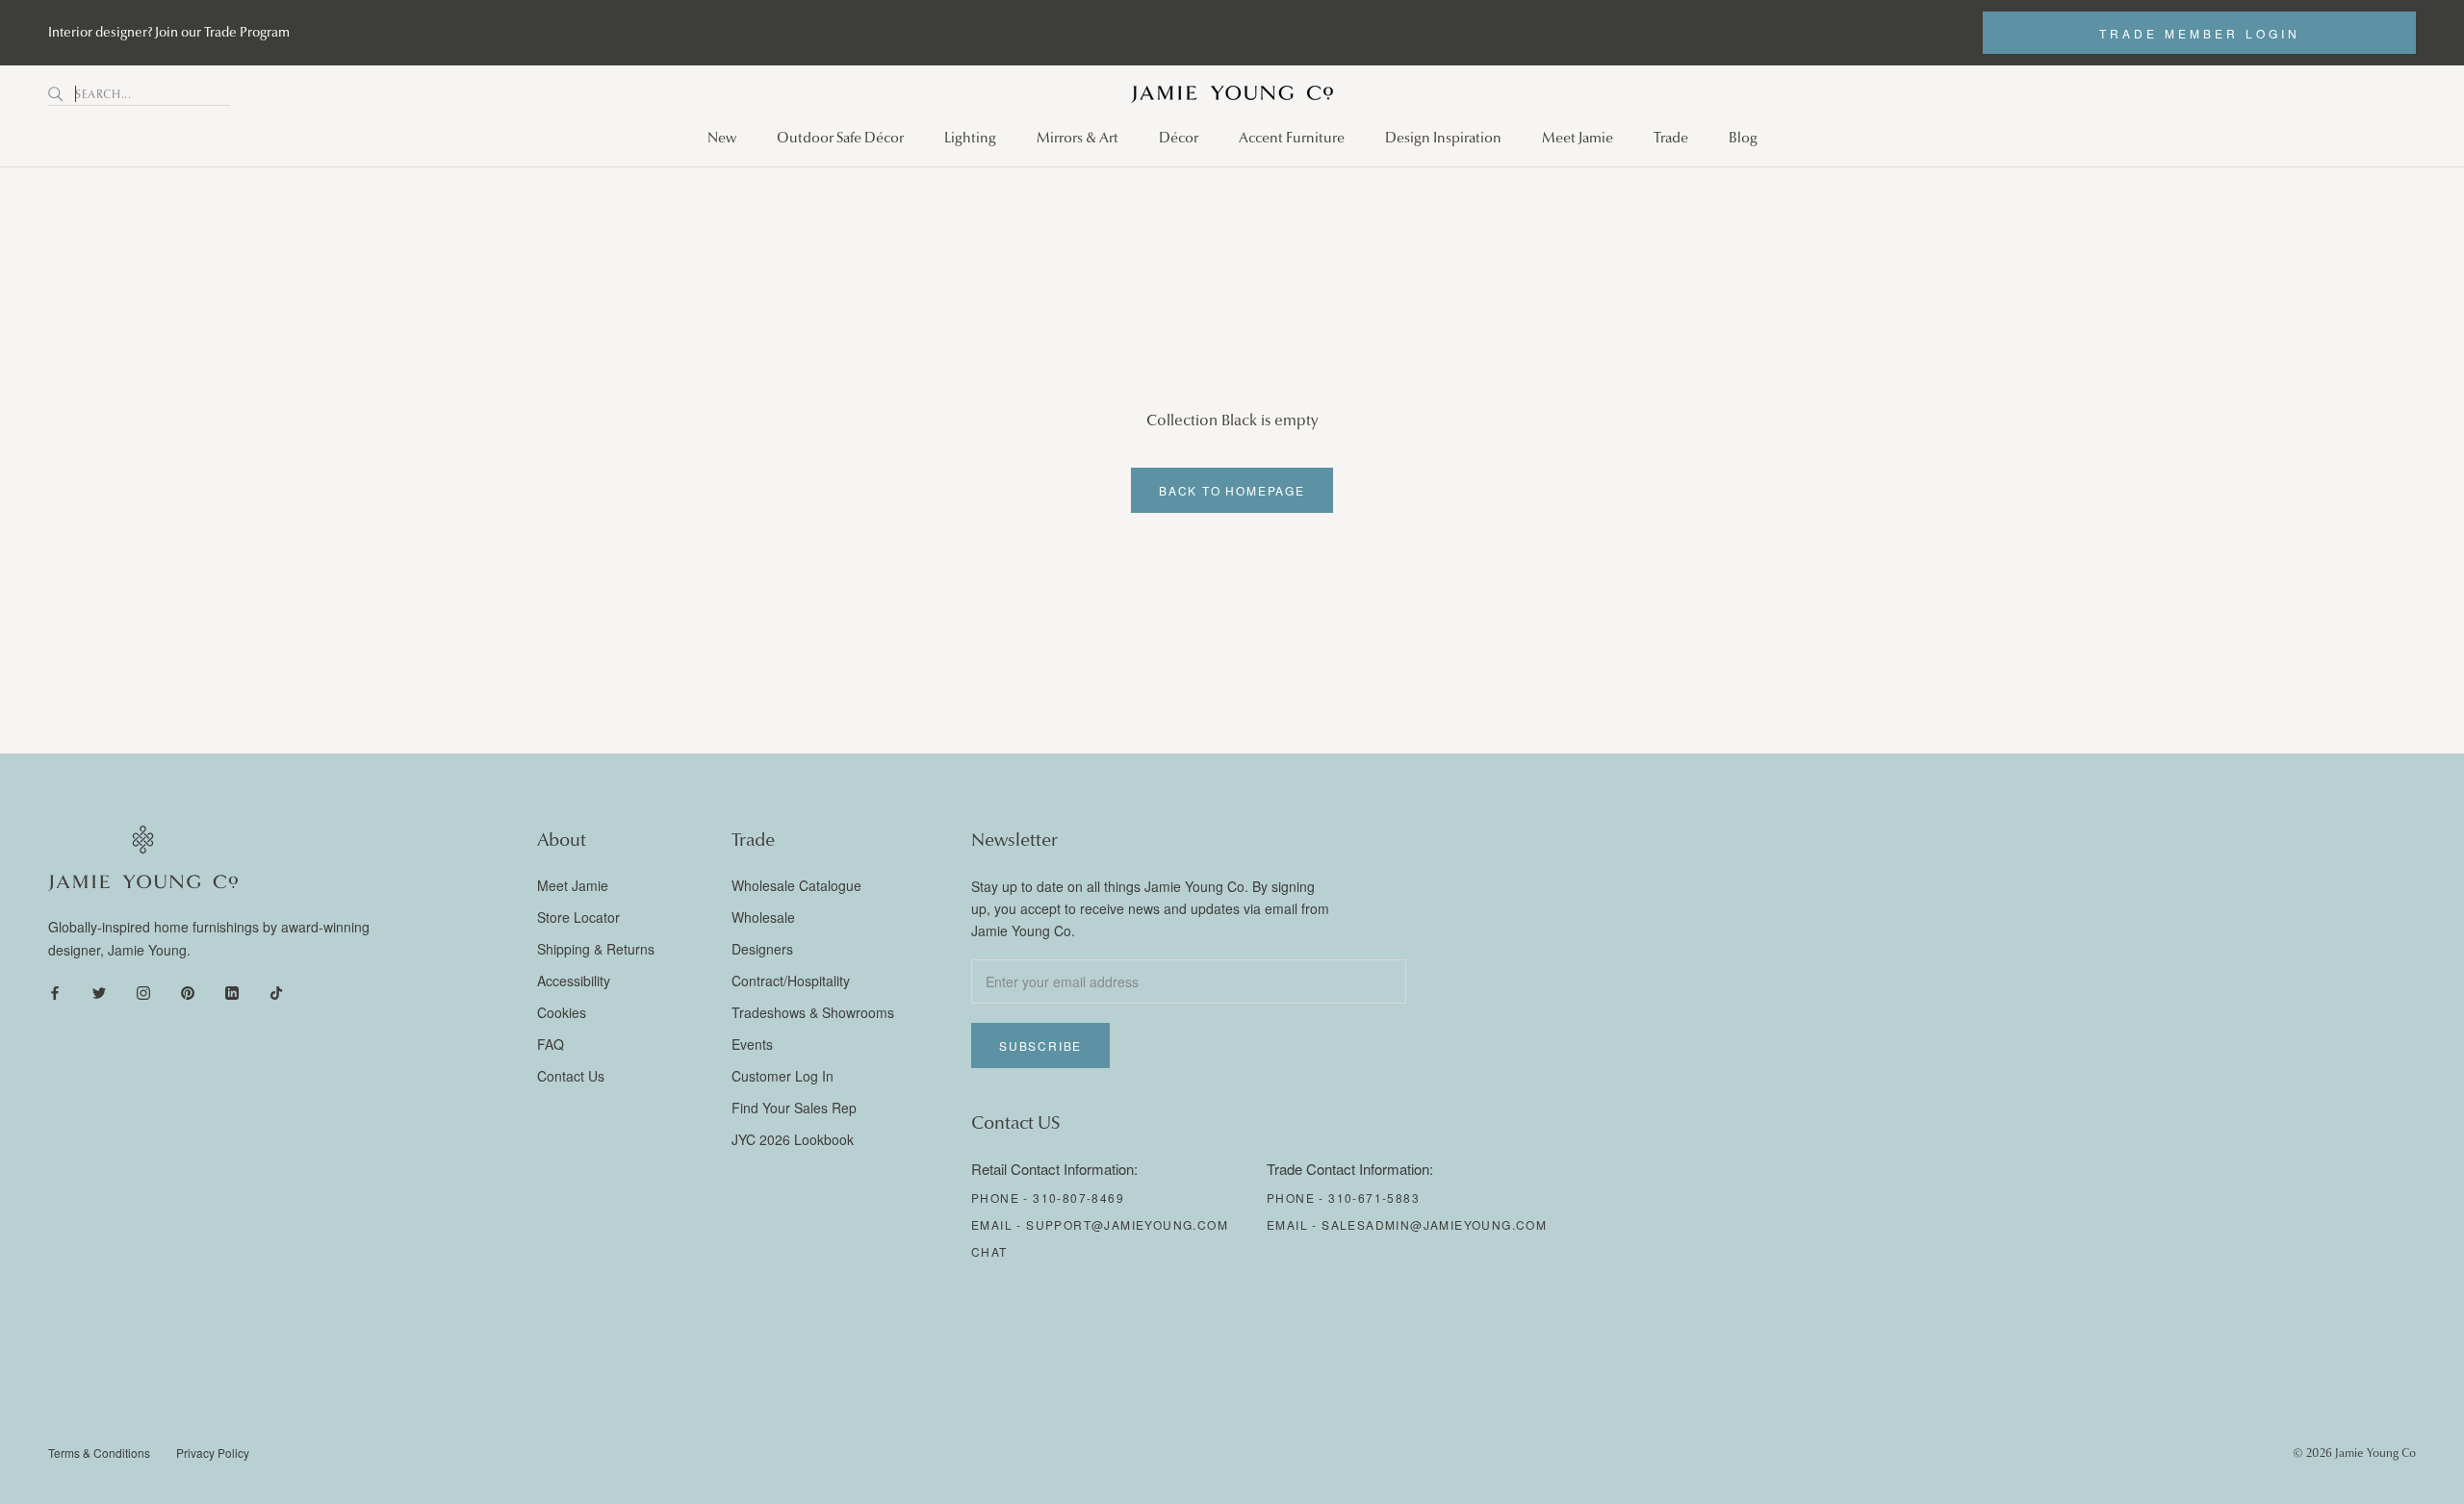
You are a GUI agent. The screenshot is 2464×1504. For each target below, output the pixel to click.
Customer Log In (783, 1076)
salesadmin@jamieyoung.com (1434, 1224)
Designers (762, 949)
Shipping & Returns (596, 949)
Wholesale (763, 917)
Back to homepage (1232, 490)
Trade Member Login (2200, 33)
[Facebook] (55, 992)
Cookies (562, 1012)
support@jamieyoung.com (1127, 1224)
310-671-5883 (1374, 1198)
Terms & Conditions (99, 1453)
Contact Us (571, 1076)
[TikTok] (276, 992)
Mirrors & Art (1078, 138)
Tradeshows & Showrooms (813, 1012)
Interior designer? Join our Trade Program (169, 32)
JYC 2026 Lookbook (793, 1139)
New (722, 138)
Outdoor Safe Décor (840, 138)
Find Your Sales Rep (794, 1108)
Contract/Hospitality (791, 981)
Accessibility (574, 981)
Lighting (970, 138)
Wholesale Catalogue (796, 885)
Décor (1179, 138)
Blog (1743, 138)
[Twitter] (99, 992)
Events (752, 1044)
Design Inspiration (1443, 138)
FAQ (551, 1044)
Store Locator (578, 917)
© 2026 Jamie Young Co (2354, 1453)
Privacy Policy (213, 1453)
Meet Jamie (1578, 138)
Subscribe (1040, 1045)
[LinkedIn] (232, 992)
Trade (1671, 138)
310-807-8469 (1078, 1198)
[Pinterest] (188, 992)
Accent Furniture (1292, 138)
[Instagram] (143, 992)
